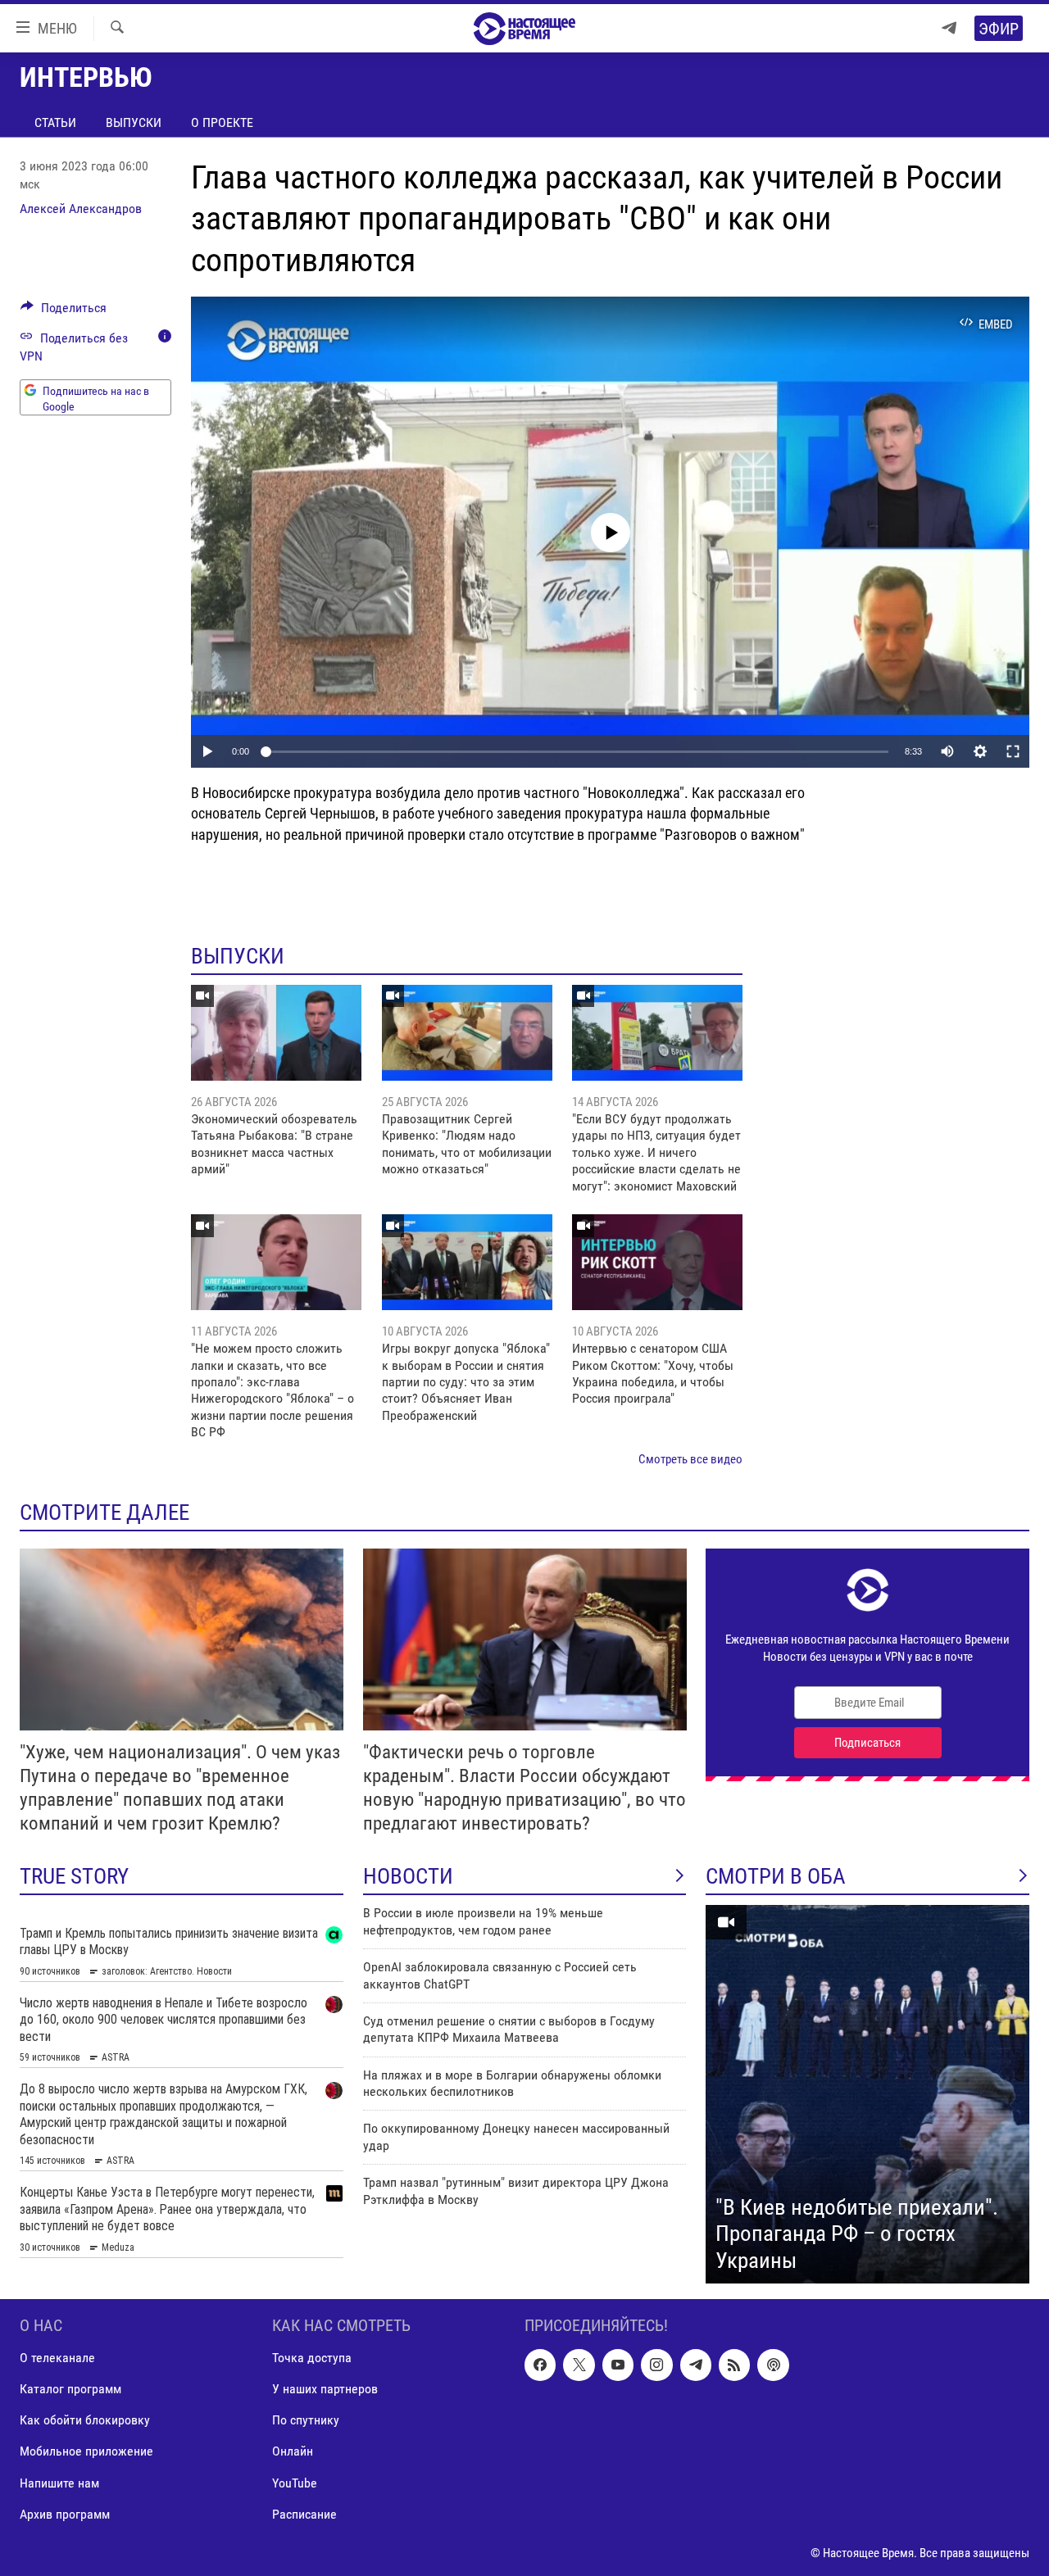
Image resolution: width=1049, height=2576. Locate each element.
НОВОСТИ (408, 1876)
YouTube (295, 2483)
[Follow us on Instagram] (656, 2365)
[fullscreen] (1013, 751)
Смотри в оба (776, 1876)
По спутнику (306, 2421)
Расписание (304, 2514)
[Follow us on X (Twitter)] (579, 2365)
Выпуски (134, 122)
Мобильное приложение (86, 2452)
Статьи (55, 122)
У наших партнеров (325, 2389)
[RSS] (734, 2365)
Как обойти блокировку (85, 2421)
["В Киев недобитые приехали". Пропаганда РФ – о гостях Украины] (867, 2094)
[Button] (64, 312)
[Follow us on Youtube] (618, 2365)
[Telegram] (949, 28)
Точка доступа (312, 2358)
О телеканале (57, 2358)
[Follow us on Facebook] (540, 2365)
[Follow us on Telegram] (696, 2365)
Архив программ (65, 2514)
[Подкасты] (773, 2365)
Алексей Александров (81, 209)
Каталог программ (70, 2389)
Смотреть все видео (690, 1459)
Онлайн (293, 2452)
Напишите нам (59, 2483)
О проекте (222, 122)
